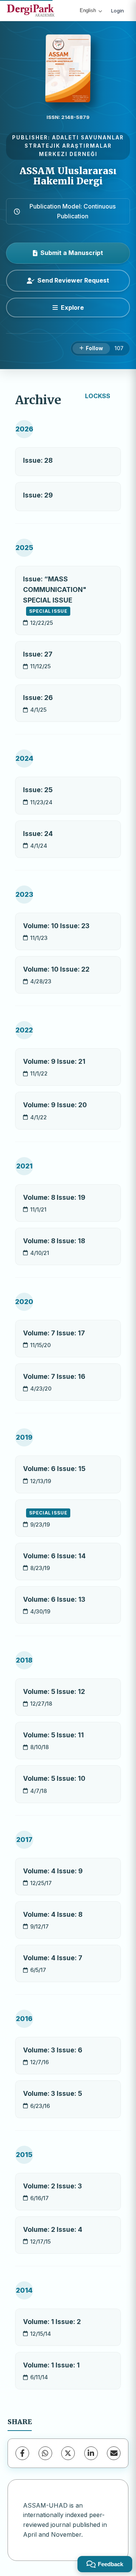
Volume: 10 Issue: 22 (56, 969)
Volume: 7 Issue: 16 (54, 1376)
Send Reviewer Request (73, 280)
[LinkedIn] (91, 2453)
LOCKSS (98, 396)
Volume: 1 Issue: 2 (52, 2322)
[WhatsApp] (45, 2453)
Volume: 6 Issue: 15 (54, 1469)
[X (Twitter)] (68, 2453)
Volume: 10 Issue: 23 (56, 926)
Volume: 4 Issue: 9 (53, 1871)
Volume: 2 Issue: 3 (53, 2186)
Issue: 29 (38, 495)
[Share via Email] (114, 2453)
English (88, 10)
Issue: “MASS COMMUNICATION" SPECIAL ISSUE (55, 595)
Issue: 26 (38, 698)
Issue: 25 (38, 790)
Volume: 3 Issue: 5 (53, 2093)
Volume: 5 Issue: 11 (53, 1735)
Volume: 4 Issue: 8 (53, 1914)
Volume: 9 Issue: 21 (54, 1061)
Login (117, 11)
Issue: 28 (38, 460)
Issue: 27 (38, 654)
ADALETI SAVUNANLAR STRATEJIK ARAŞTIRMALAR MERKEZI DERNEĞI (74, 146)
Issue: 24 (38, 834)
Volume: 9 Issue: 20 (55, 1105)
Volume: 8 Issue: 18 (54, 1241)
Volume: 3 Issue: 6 (53, 2050)
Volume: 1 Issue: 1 (51, 2365)
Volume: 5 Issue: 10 (54, 1778)
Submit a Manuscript (72, 253)
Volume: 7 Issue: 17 (54, 1333)
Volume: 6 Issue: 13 (54, 1599)
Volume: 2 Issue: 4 (53, 2229)
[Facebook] (22, 2453)
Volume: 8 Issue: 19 (54, 1197)
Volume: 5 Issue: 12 (54, 1691)
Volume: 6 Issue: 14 (54, 1556)
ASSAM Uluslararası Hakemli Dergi (68, 176)
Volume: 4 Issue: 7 (53, 1958)
